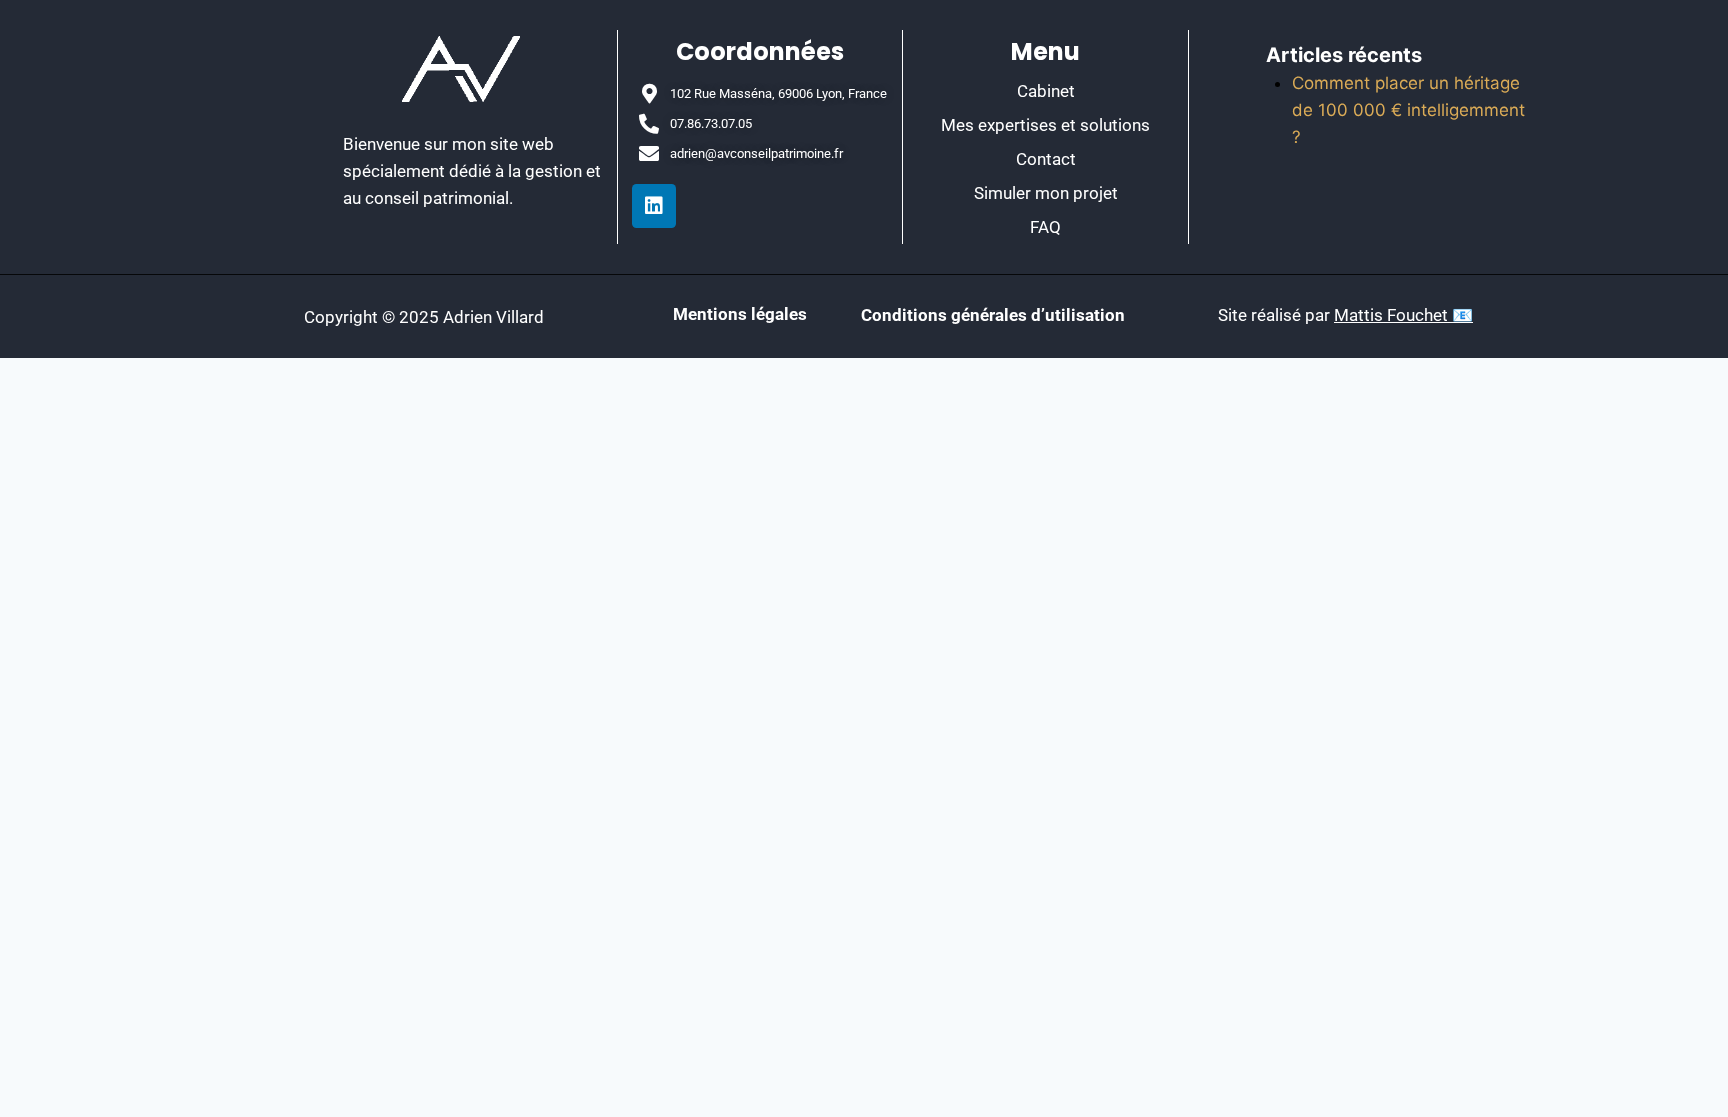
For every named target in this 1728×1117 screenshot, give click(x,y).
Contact (1046, 159)
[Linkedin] (654, 206)
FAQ (1045, 227)
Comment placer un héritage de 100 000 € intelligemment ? (1408, 110)
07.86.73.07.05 (711, 123)
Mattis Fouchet (1393, 315)
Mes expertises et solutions (1045, 125)
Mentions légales (742, 314)
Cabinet (1046, 91)
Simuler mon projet (1046, 193)
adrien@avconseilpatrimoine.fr (756, 153)
